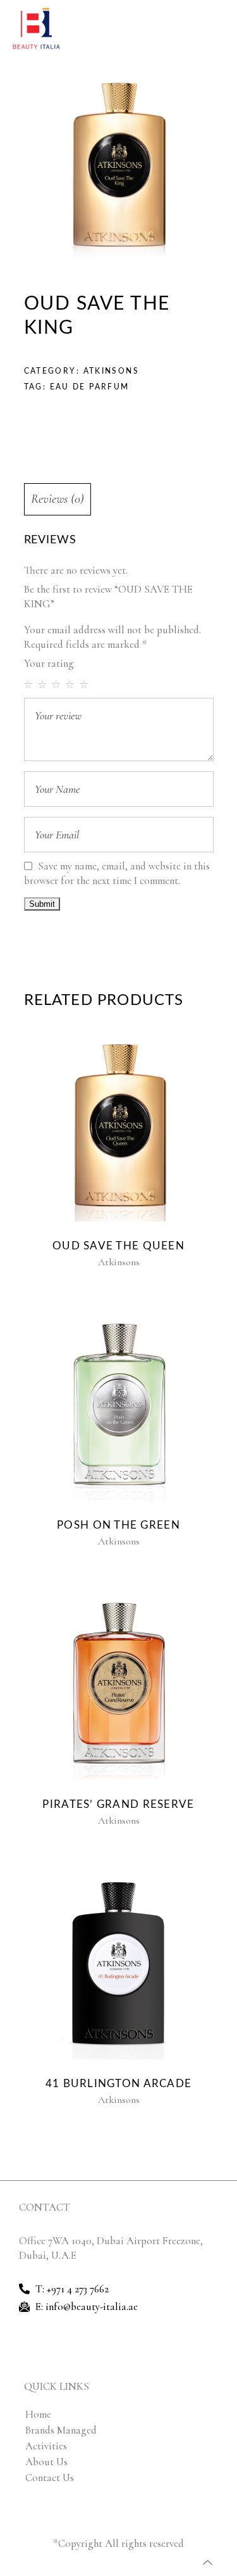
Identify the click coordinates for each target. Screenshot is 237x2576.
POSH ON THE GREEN (118, 1525)
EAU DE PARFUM (90, 387)
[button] (221, 29)
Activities (46, 2446)
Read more (116, 1127)
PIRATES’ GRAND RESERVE (118, 1804)
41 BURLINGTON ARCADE (119, 2084)
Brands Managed (61, 2430)
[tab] (119, 499)
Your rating (49, 663)
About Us (46, 2462)
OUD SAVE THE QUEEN (118, 1246)
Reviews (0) (58, 499)
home (38, 2414)
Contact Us (50, 2478)
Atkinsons (112, 371)
